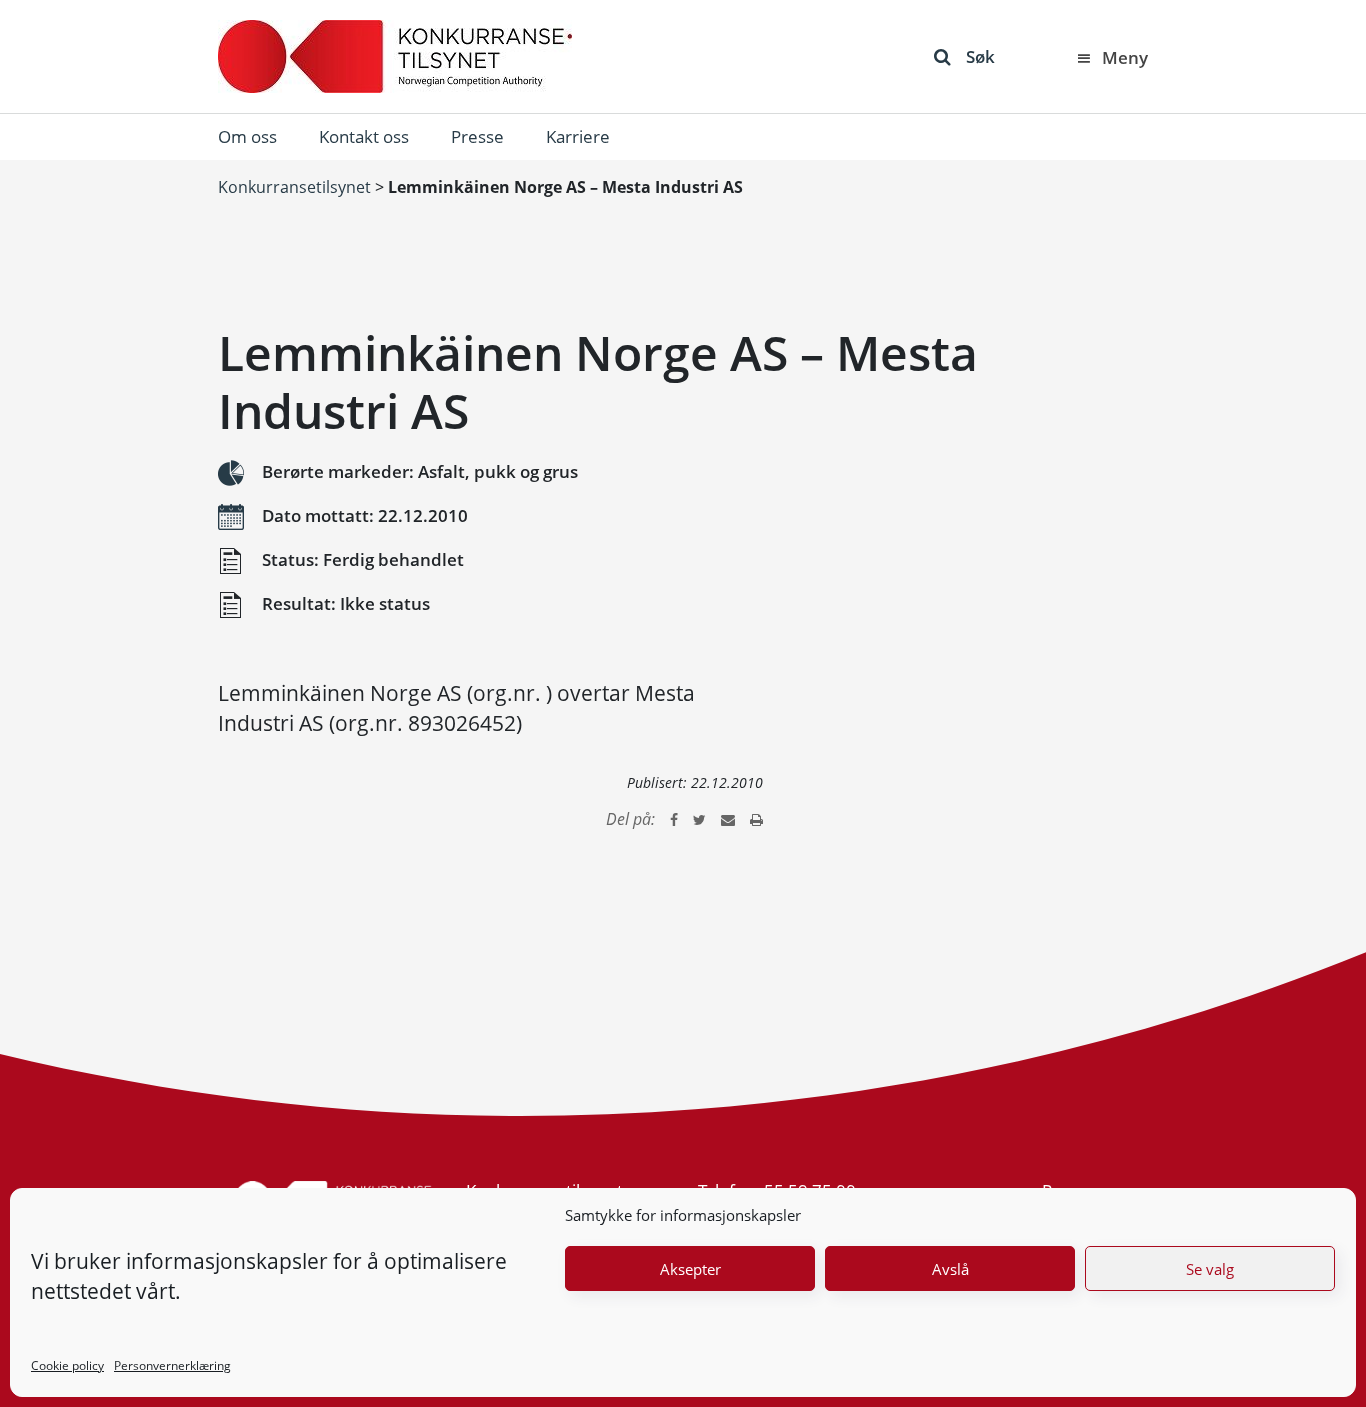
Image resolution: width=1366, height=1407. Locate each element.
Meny (1125, 57)
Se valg (1210, 1269)
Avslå (950, 1269)
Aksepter (690, 1269)
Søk (980, 56)
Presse (477, 136)
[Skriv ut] (756, 819)
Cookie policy (67, 1365)
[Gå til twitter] (699, 819)
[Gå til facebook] (674, 819)
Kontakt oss (364, 136)
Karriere (578, 136)
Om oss (247, 136)
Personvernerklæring (172, 1365)
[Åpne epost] (728, 819)
